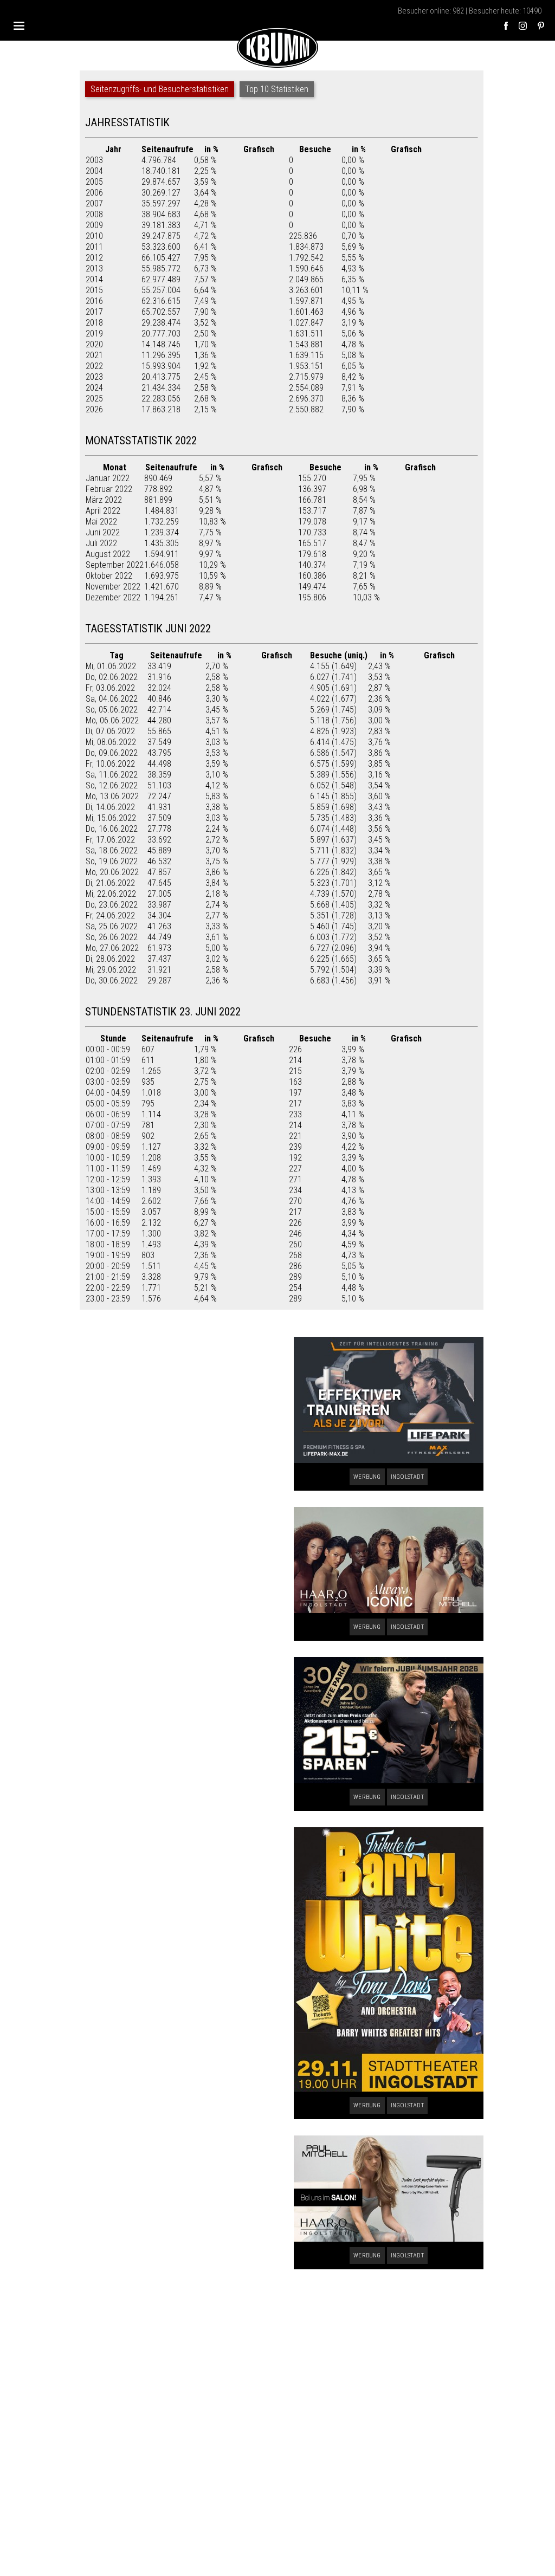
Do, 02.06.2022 (112, 677)
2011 (94, 247)
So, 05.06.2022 (112, 710)
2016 (94, 301)
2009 (94, 225)
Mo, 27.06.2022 (112, 948)
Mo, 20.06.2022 (112, 872)
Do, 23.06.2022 (112, 905)
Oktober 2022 (109, 576)
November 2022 (113, 587)
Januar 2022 (108, 478)
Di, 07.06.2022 (110, 731)
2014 (94, 279)
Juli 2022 (101, 543)
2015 (94, 290)
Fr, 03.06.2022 (110, 688)
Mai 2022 (101, 522)
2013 (94, 268)
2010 (94, 236)
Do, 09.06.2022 (112, 753)
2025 (94, 399)
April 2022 (103, 511)
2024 (94, 388)
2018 (94, 323)
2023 (94, 377)
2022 (94, 366)
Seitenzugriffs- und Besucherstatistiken (160, 89)
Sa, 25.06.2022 (112, 926)
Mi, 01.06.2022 (111, 666)
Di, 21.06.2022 (110, 883)
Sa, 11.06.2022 (112, 775)
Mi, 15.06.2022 (111, 818)
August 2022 (108, 554)
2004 (94, 171)
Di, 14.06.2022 (110, 807)
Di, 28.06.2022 (110, 959)
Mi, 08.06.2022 (111, 742)
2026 (94, 409)
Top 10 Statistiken (277, 89)
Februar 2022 (109, 489)
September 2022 (115, 565)
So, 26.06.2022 (112, 937)
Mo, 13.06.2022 (112, 796)
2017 (94, 312)
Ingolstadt (407, 1477)
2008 (94, 214)
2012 (94, 258)
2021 (94, 355)
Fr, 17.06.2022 (110, 840)
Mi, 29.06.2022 (111, 970)
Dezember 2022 (113, 597)
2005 (94, 182)
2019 (94, 334)
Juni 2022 (103, 532)
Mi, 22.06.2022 (111, 894)
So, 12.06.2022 (112, 785)
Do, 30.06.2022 (112, 980)
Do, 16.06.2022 (112, 829)
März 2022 (104, 500)
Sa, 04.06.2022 (112, 699)
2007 (94, 203)
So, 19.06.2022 (112, 861)
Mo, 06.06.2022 (112, 720)
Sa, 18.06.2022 (112, 850)
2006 (94, 193)
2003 (94, 160)
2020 (94, 344)
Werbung (367, 1477)
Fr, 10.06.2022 (110, 764)
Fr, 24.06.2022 (110, 915)
